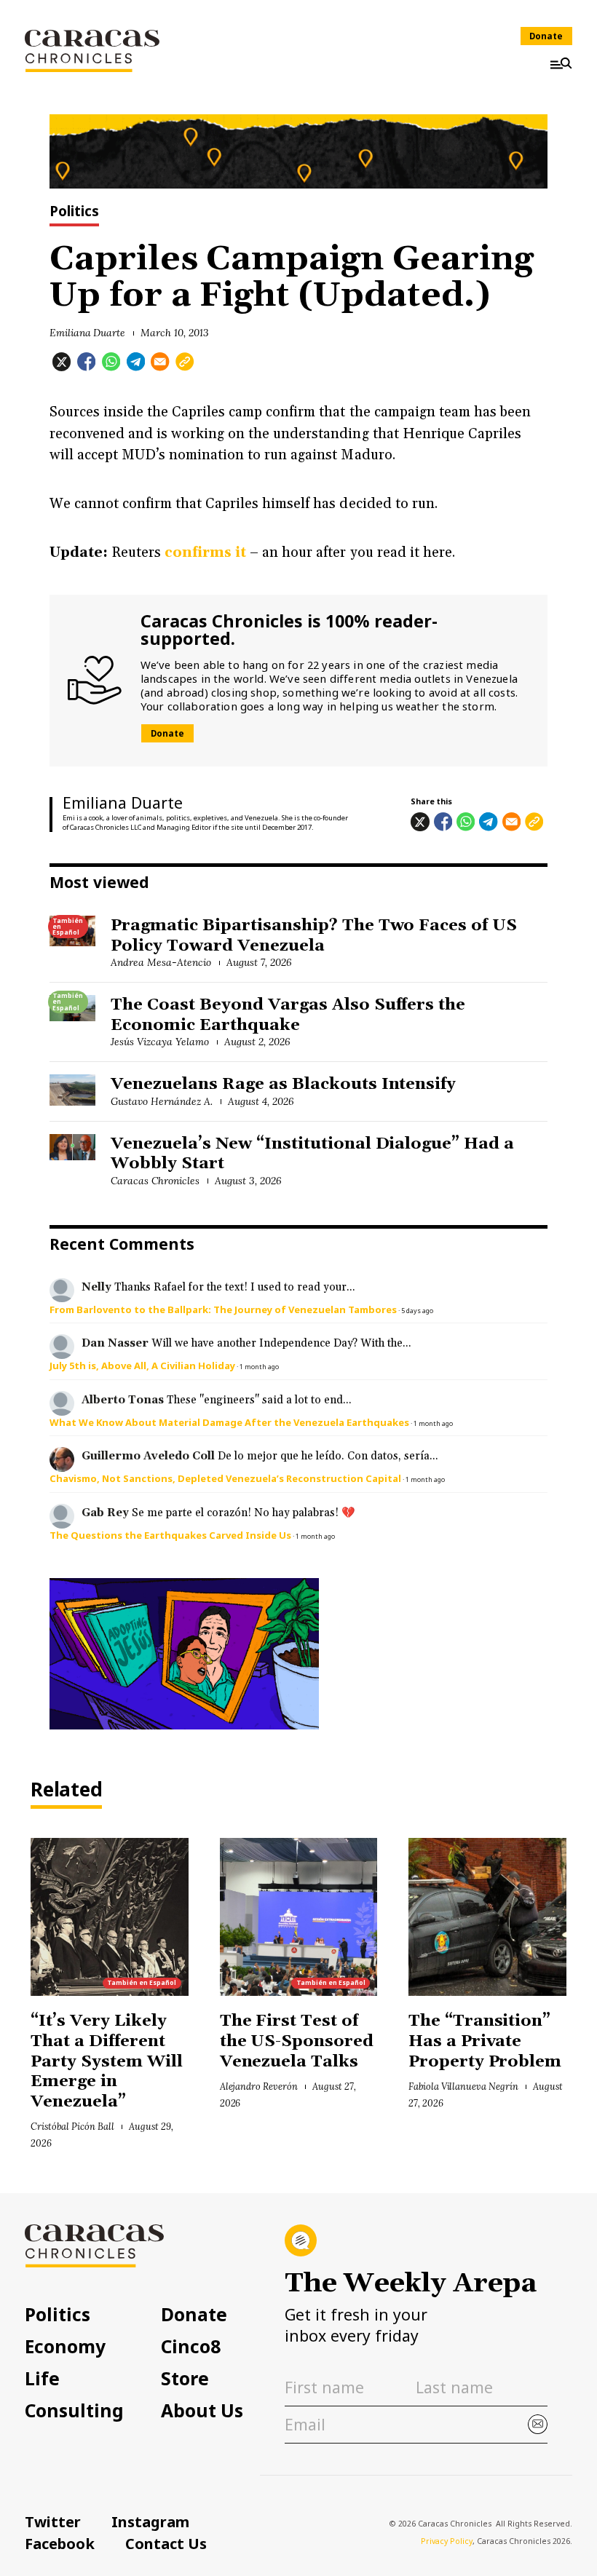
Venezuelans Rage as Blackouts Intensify (283, 1084)
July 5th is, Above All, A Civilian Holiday (142, 1366)
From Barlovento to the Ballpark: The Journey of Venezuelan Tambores (223, 1309)
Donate (546, 36)
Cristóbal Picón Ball (72, 2126)
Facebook (60, 2543)
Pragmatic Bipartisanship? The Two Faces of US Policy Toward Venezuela (314, 936)
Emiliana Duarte (88, 333)
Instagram (150, 2521)
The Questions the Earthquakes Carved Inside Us (170, 1535)
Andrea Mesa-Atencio (161, 962)
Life (42, 2379)
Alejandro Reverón (259, 2086)
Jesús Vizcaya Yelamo (159, 1042)
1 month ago (259, 1367)
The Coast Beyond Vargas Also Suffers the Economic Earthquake (288, 1015)
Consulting (74, 2411)
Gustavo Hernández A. (161, 1101)
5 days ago (417, 1311)
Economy (65, 2347)
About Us (202, 2411)
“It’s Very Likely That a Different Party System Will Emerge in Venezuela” (106, 2061)
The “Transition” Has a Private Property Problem (485, 2041)
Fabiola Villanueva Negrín (463, 2086)
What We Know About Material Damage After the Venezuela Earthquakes (229, 1422)
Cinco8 (191, 2347)
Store (185, 2379)
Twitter (53, 2521)
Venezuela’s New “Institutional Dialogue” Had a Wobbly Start (312, 1154)
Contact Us (166, 2543)
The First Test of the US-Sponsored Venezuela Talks (297, 2041)
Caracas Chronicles (155, 1181)
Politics (74, 212)
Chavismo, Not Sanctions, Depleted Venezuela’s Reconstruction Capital (225, 1478)
